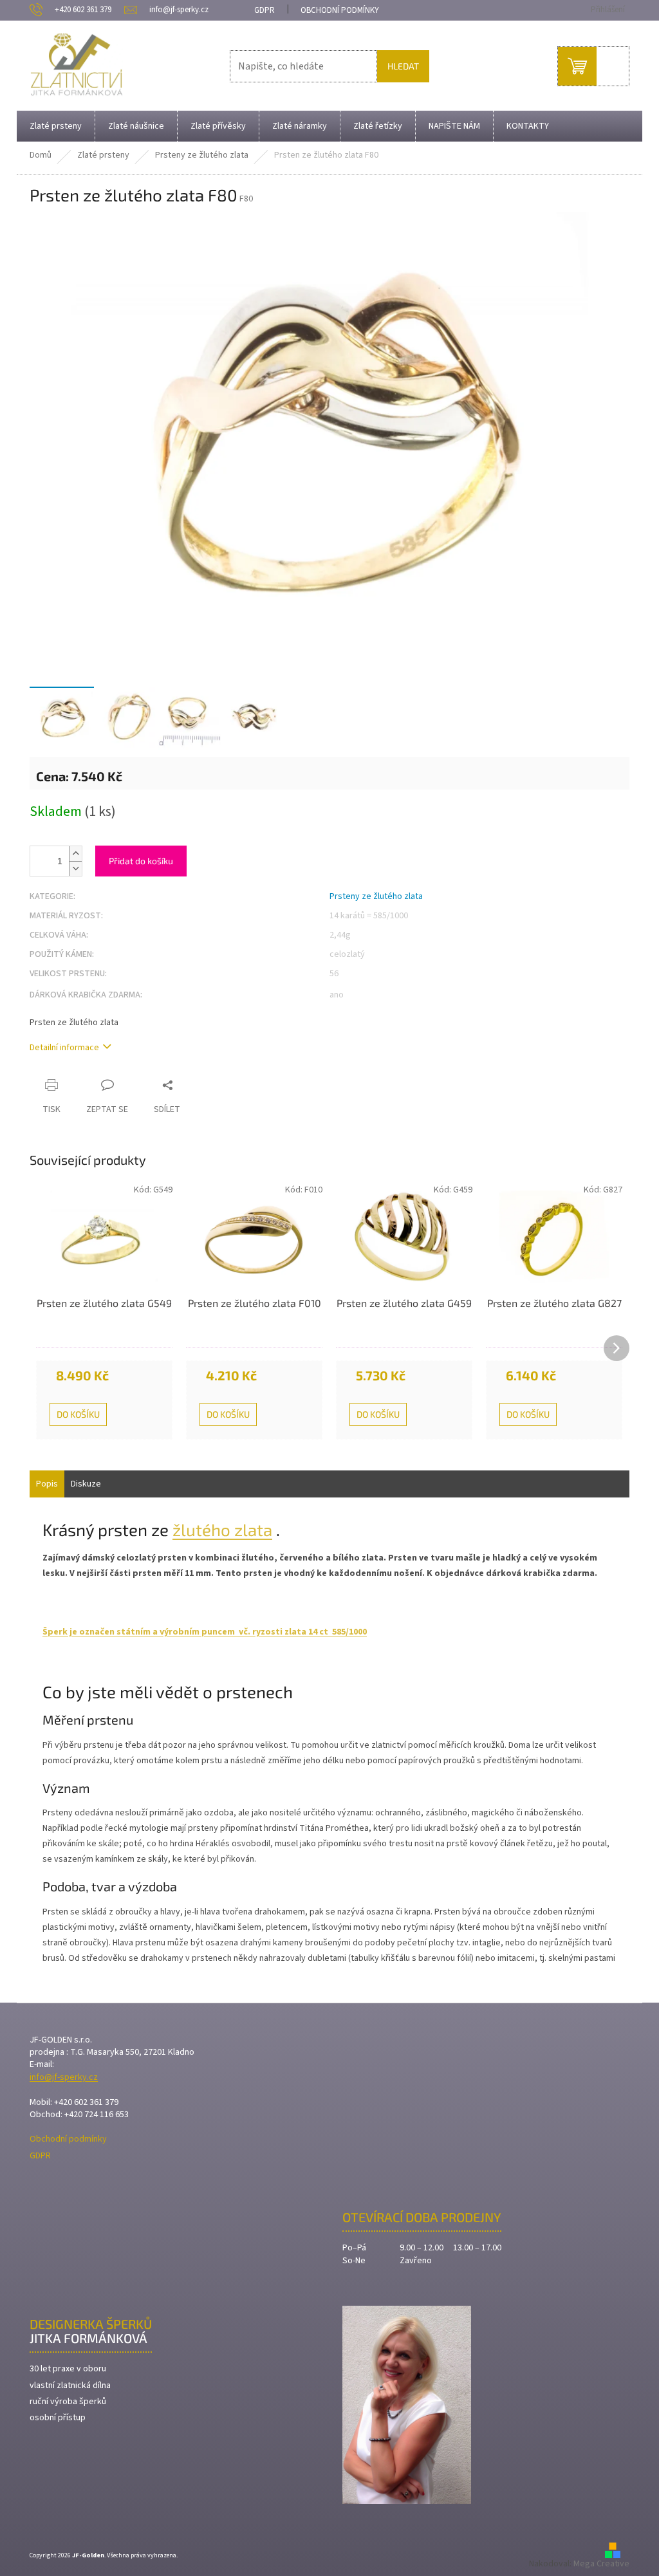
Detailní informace (64, 1048)
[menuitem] (56, 126)
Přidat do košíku (141, 861)
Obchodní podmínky (340, 10)
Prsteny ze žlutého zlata (376, 896)
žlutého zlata (222, 1529)
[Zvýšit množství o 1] (75, 854)
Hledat (403, 66)
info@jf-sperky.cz (64, 2078)
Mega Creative (601, 2564)
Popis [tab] (47, 1484)
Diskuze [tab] (86, 1484)
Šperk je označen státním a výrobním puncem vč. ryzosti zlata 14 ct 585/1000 (205, 1632)
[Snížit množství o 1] (75, 868)
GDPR (265, 10)
